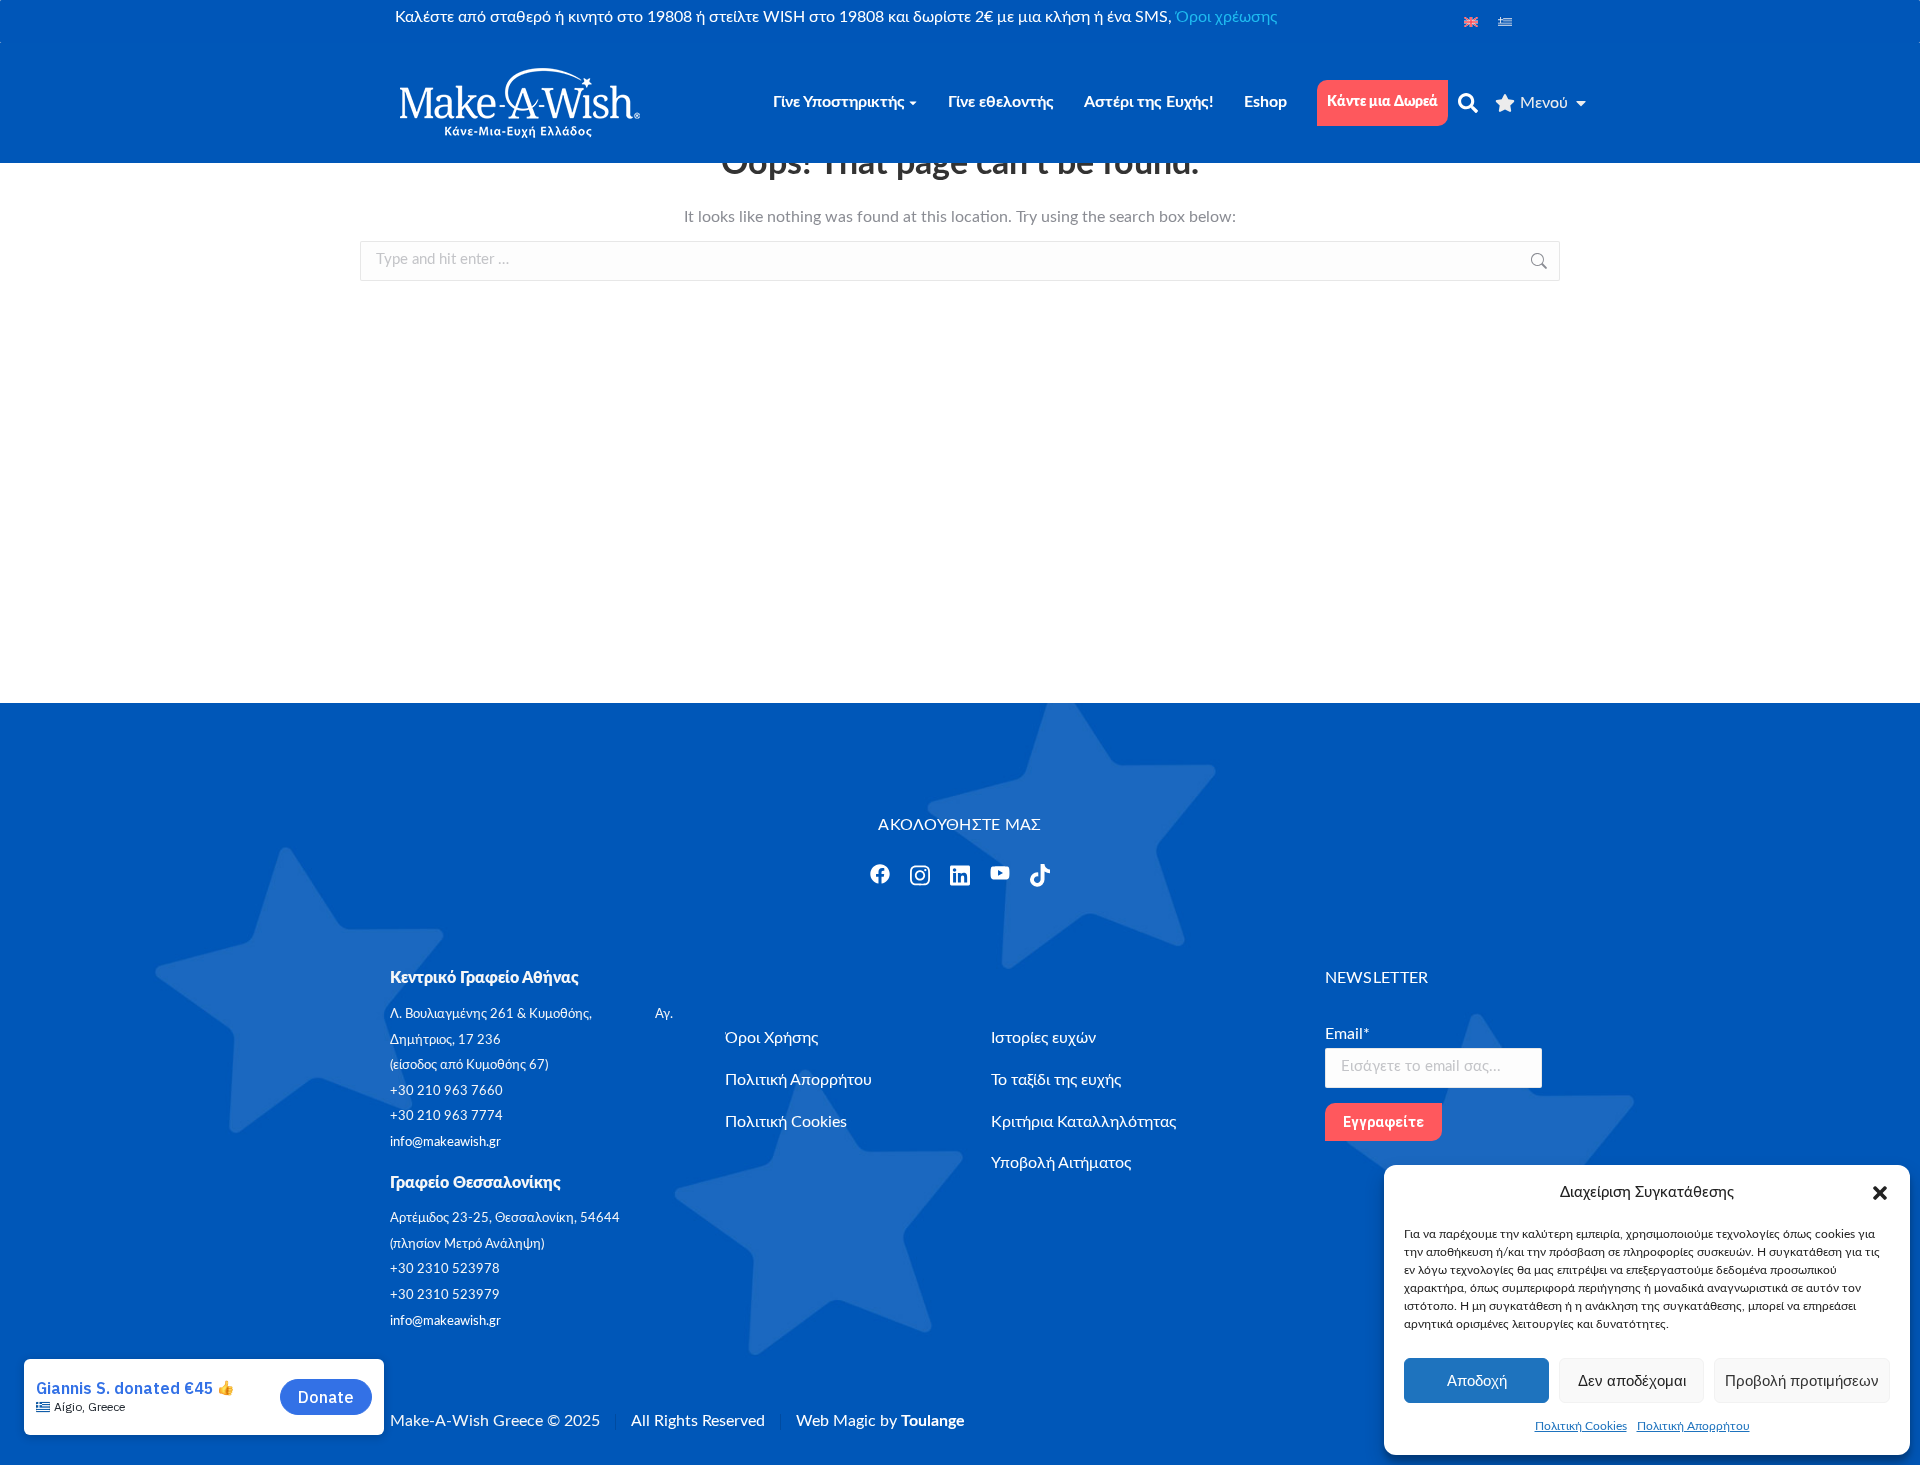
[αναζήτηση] (1468, 103)
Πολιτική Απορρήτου (1693, 1426)
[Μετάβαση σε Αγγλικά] (1471, 21)
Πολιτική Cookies (1581, 1426)
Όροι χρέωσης (1226, 17)
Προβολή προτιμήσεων (1802, 1380)
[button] (1880, 1193)
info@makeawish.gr (445, 1142)
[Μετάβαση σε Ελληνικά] (1505, 21)
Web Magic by (880, 1421)
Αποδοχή (1477, 1380)
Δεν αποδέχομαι (1632, 1380)
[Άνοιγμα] (880, 874)
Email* (1347, 1034)
